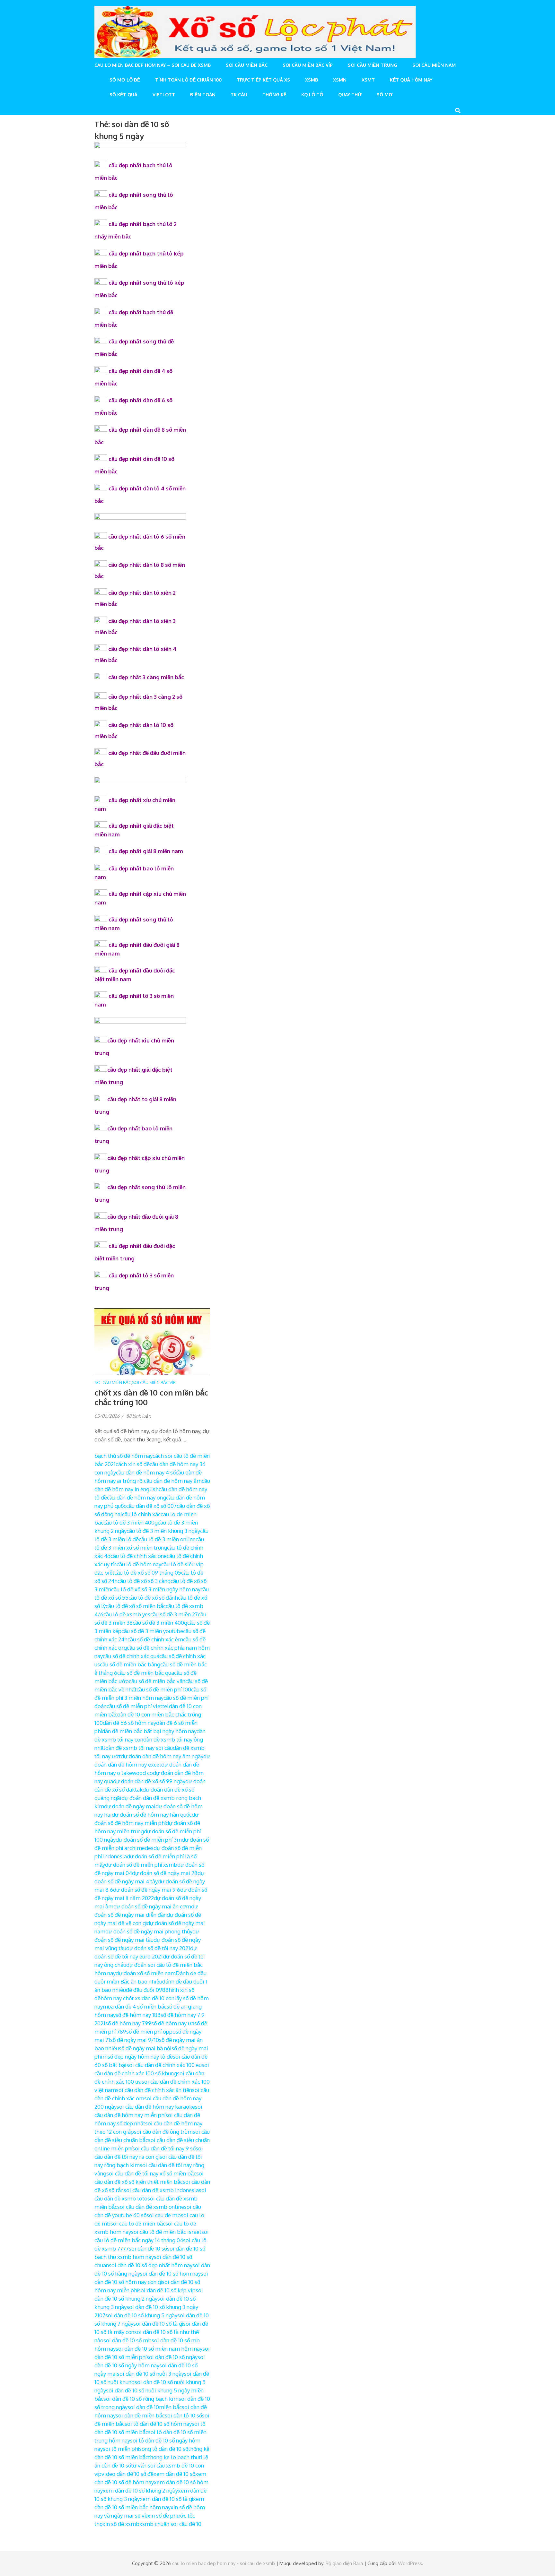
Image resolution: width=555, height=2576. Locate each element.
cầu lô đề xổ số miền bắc (136, 1606)
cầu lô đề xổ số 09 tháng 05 (148, 1573)
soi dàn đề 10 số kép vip (167, 2290)
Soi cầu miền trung (373, 65)
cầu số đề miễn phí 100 (164, 1689)
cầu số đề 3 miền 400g (160, 1623)
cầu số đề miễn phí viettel (138, 1706)
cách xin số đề (133, 1464)
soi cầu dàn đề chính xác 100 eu (164, 2065)
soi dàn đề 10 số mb (128, 2340)
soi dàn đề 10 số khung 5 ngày (141, 2315)
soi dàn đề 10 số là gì (158, 2324)
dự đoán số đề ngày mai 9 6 (147, 1890)
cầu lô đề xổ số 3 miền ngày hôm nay (156, 1589)
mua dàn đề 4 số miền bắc (135, 2006)
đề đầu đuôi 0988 (147, 1990)
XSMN (340, 80)
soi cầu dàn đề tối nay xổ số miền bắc (151, 2173)
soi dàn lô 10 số (183, 2415)
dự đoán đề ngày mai (130, 1806)
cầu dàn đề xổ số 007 (151, 1506)
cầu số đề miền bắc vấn (157, 1681)
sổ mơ (385, 95)
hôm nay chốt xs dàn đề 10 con (137, 1998)
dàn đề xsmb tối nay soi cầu (139, 1748)
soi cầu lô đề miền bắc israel (166, 2232)
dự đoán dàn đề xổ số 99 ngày (149, 1781)
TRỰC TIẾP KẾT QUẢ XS (263, 80)
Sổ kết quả (123, 95)
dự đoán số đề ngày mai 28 (165, 1873)
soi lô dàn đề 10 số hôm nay (158, 2424)
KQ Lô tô (312, 95)
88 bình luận (139, 1416)
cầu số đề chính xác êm (155, 1639)
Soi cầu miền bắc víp (308, 65)
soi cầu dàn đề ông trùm (163, 2132)
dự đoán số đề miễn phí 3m (149, 1840)
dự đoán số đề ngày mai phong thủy (149, 1931)
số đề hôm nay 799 (128, 2023)
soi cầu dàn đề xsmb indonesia (161, 2190)
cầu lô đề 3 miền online (167, 1539)
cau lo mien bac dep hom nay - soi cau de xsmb (224, 2563)
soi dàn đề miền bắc (140, 2415)
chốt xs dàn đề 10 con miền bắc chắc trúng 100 (151, 1397)
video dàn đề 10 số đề (128, 2474)
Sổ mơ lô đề (125, 80)
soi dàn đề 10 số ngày (172, 2357)
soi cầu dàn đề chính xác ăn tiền (154, 2090)
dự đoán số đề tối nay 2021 (158, 1948)
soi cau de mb (164, 2215)
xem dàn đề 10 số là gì (166, 2499)
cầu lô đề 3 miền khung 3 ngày (163, 1531)
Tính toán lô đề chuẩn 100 (188, 80)
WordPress (410, 2563)
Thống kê (274, 95)
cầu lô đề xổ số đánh (153, 1598)
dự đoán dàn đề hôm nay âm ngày (162, 1756)
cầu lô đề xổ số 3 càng (144, 1581)
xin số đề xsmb (121, 2524)
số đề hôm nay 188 (138, 2015)
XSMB (312, 80)
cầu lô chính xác (141, 1514)
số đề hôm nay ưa (173, 2023)
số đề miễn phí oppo (151, 2031)
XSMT (368, 80)
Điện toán (203, 95)
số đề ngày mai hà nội (145, 2048)
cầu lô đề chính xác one (139, 1556)
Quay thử (350, 95)
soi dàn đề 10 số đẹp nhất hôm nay (151, 2265)
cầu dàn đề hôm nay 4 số (146, 1472)
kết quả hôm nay (411, 80)
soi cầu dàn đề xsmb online (151, 2207)
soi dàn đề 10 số (148, 2248)
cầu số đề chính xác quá (131, 1656)
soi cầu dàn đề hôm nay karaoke (156, 2107)
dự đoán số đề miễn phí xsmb (141, 1865)
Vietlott (164, 95)
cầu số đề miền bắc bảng (130, 1664)
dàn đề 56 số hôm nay (129, 1723)
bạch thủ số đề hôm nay (123, 1456)
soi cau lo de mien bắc (138, 2223)
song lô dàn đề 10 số (164, 2449)
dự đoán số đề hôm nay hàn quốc (152, 1815)
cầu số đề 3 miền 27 (174, 1614)
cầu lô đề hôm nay (139, 1564)
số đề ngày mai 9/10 (135, 2040)
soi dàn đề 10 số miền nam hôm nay (159, 2349)
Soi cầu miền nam (434, 65)
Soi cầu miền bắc (247, 65)
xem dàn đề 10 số (174, 2474)
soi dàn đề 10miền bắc (155, 2407)
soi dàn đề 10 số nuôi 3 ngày (150, 2374)
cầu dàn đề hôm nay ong (137, 1497)
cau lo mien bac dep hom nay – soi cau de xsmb (153, 65)
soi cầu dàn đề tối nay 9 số (164, 2148)
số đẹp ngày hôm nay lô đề (140, 2057)
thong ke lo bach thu (173, 2457)
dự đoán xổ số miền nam (146, 1973)
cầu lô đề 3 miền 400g (131, 1522)
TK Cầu (239, 95)
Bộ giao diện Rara (344, 2563)
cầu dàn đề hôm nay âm (173, 1481)
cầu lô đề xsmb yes (127, 1614)
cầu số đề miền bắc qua (146, 1673)
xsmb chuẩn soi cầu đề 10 (170, 2524)
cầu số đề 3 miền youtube (152, 1631)
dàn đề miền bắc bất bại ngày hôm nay (149, 1731)
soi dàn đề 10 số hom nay (170, 2273)
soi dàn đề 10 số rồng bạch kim (141, 2399)
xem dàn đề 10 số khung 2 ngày (140, 2490)
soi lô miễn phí (121, 2449)
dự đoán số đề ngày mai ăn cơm (152, 1906)
